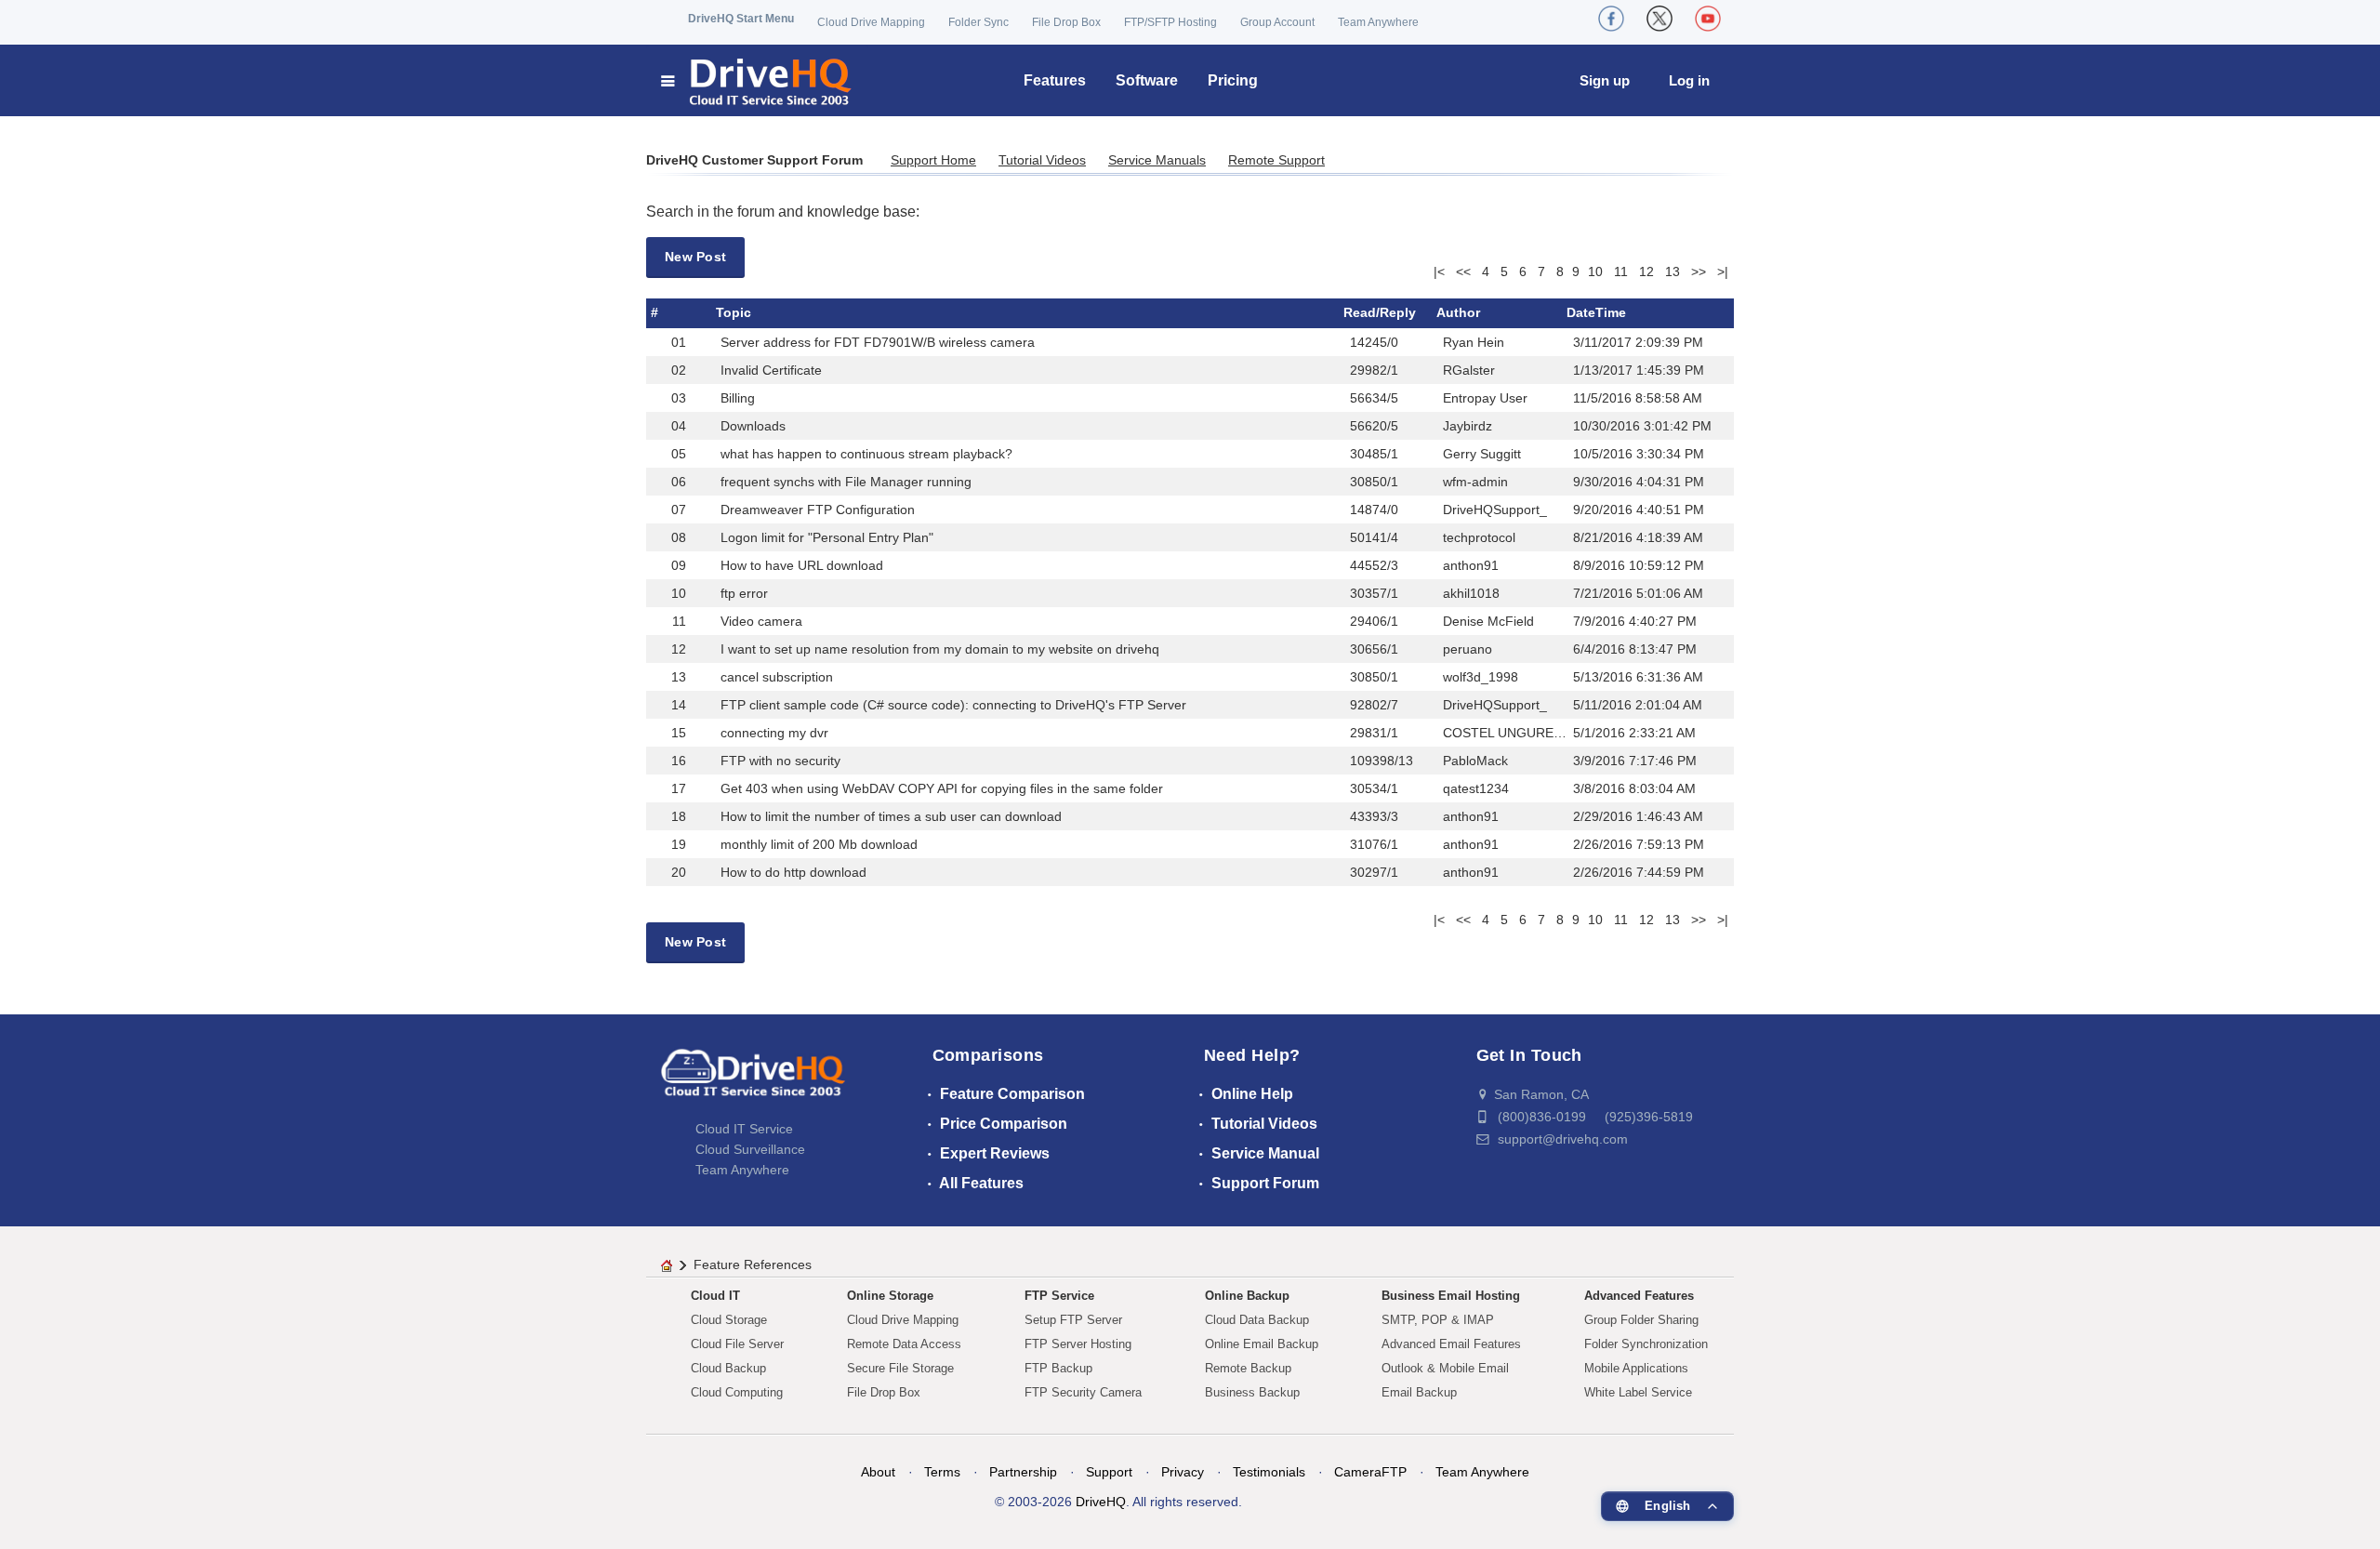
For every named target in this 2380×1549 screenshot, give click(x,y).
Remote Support (1276, 160)
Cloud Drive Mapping (871, 22)
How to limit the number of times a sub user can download (891, 816)
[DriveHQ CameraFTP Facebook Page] (1611, 19)
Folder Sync (978, 22)
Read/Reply (1380, 312)
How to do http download (793, 872)
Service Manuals (1157, 160)
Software (1147, 80)
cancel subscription (777, 677)
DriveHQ (1101, 1502)
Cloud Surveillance (750, 1149)
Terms (942, 1472)
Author (1458, 312)
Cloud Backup (728, 1368)
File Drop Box (1066, 22)
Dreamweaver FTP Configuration (818, 510)
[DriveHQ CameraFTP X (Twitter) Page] (1659, 19)
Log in (1689, 80)
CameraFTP (1370, 1472)
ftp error (744, 593)
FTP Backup (1058, 1368)
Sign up (1605, 80)
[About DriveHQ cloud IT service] (753, 1081)
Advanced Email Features (1451, 1344)
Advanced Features (1639, 1296)
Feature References (753, 1264)
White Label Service (1638, 1392)
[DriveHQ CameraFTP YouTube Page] (1708, 19)
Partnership (1023, 1472)
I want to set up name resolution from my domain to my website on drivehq (940, 649)
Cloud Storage (729, 1320)
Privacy (1183, 1472)
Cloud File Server (737, 1344)
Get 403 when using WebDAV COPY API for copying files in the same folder (942, 788)
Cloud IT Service (744, 1129)
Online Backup (1247, 1296)
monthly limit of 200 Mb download (819, 844)
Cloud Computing (737, 1392)
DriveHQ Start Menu (741, 19)
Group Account (1277, 22)
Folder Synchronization (1646, 1344)
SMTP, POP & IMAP (1438, 1320)
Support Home (933, 160)
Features (1055, 80)
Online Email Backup (1262, 1344)
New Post (695, 257)
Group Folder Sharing (1641, 1320)
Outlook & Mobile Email (1445, 1368)
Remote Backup (1248, 1368)
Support (1109, 1472)
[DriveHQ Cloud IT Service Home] (757, 80)
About (878, 1472)
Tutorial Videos (1042, 160)
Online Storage (890, 1296)
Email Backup (1419, 1392)
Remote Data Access (904, 1344)
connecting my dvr (774, 733)
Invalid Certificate (771, 370)
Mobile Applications (1636, 1368)
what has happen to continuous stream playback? (866, 454)
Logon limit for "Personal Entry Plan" (827, 537)
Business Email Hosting (1451, 1296)
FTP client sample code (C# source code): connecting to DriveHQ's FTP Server (953, 705)
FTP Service (1059, 1296)
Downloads (753, 426)
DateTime (1596, 312)
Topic (734, 312)
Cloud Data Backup (1257, 1320)
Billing (738, 398)
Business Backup (1252, 1392)
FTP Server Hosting (1078, 1344)
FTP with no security (780, 761)
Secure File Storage (900, 1368)
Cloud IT (715, 1296)
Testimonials (1269, 1472)
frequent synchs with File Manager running (846, 482)
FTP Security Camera (1083, 1392)
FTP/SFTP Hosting (1170, 22)
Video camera (761, 621)
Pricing (1233, 80)
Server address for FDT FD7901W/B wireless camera (878, 342)
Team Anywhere (1378, 22)
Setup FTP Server (1073, 1320)
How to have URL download (802, 565)
